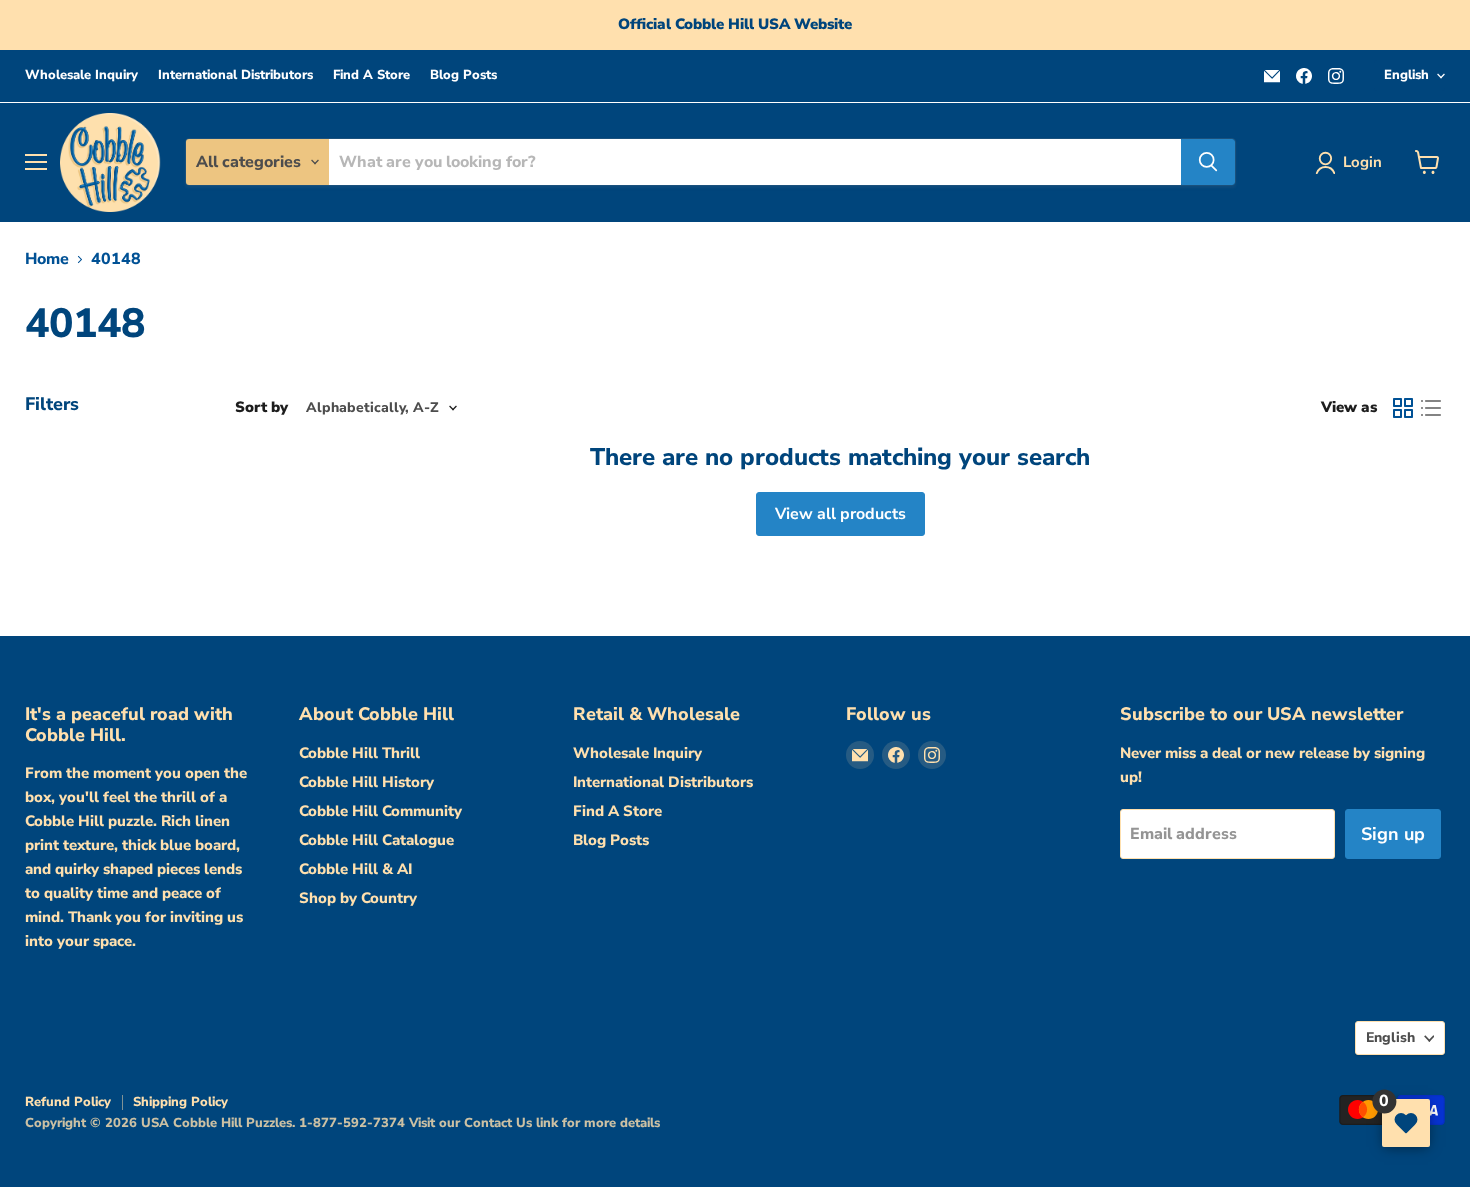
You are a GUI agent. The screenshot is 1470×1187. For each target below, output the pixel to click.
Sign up (1393, 834)
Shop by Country (358, 898)
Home (47, 259)
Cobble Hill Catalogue (376, 840)
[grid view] (1403, 408)
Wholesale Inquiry (81, 75)
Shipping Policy (180, 1102)
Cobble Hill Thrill (359, 753)
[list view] (1431, 408)
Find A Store (371, 75)
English (1406, 75)
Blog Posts (463, 75)
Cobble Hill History (366, 782)
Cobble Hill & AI (355, 869)
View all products (840, 514)
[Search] (1208, 162)
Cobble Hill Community (380, 811)
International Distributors (235, 75)
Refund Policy (68, 1102)
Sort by (261, 407)
